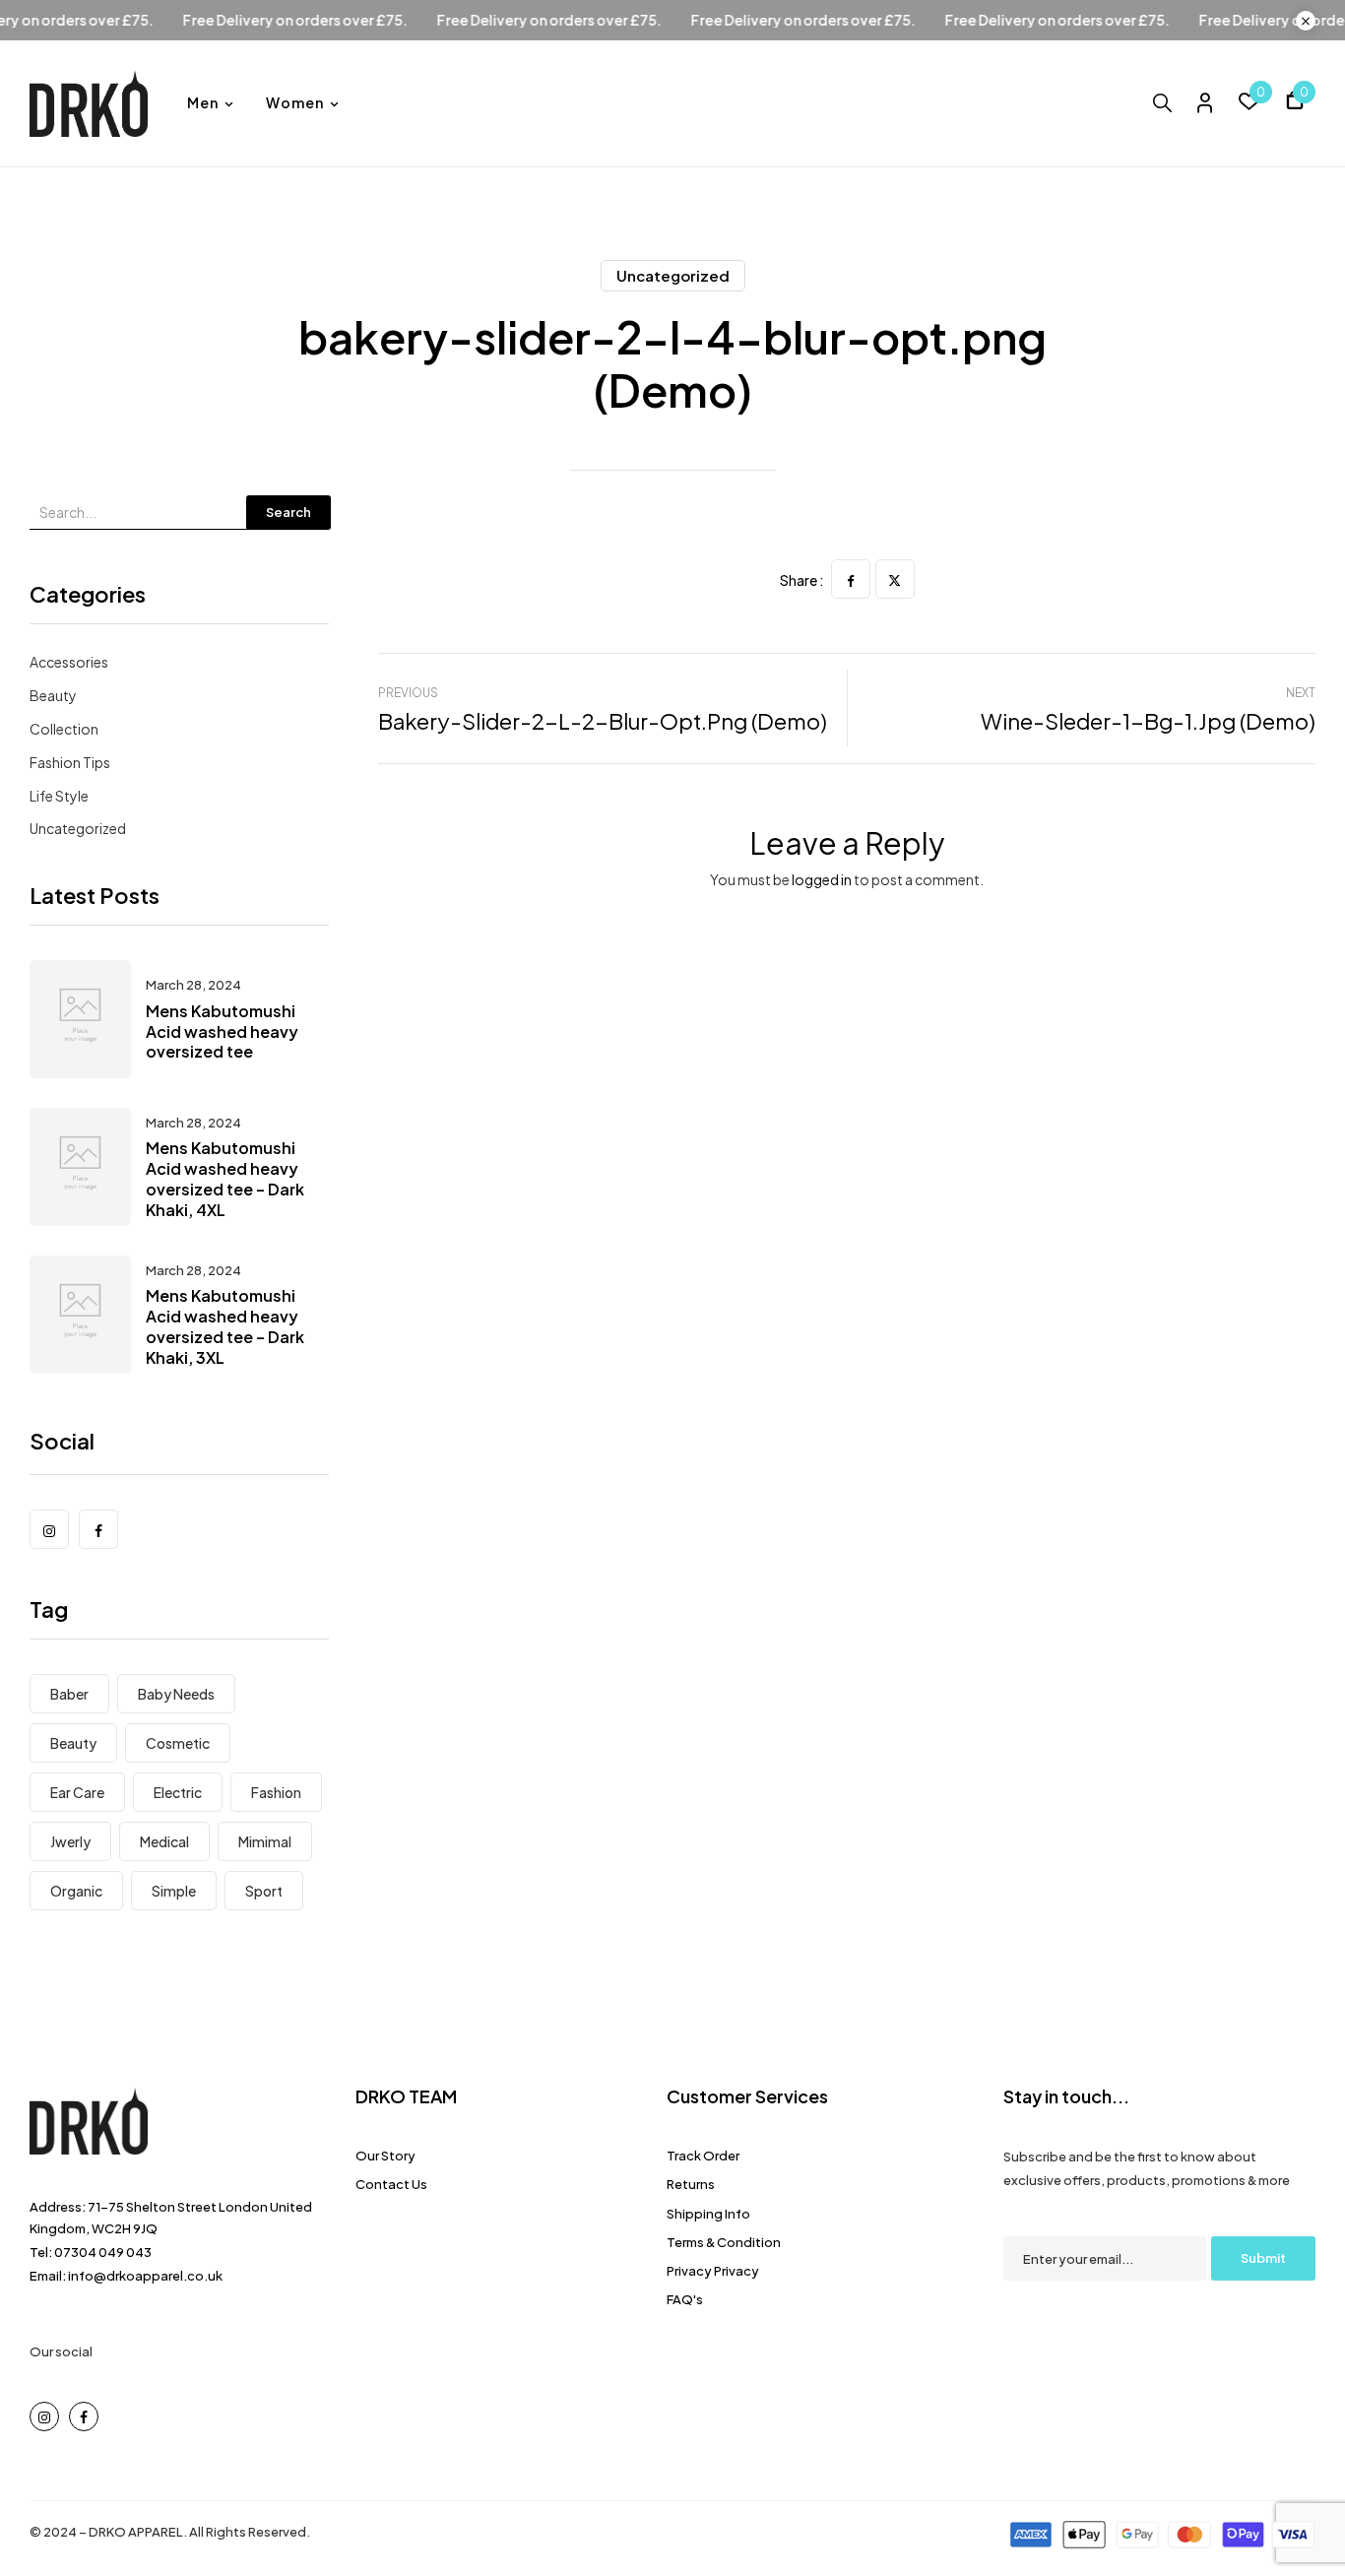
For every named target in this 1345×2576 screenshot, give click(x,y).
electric (178, 1792)
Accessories (69, 662)
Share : (802, 580)
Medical (164, 1841)
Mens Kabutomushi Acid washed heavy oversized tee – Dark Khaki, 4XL (225, 1178)
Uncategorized (673, 275)
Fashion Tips (70, 762)
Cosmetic (178, 1743)
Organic (76, 1891)
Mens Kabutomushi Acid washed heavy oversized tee (222, 1031)
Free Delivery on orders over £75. (343, 20)
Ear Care (77, 1792)
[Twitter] (895, 579)
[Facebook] (851, 579)
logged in (822, 879)
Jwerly (70, 1841)
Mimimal (265, 1841)
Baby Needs (176, 1694)
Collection (64, 729)
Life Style (59, 796)
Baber (69, 1694)
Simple (174, 1891)
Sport (264, 1891)
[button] (1295, 103)
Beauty (53, 695)
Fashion (276, 1792)
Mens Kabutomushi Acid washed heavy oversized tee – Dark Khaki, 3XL (225, 1326)
